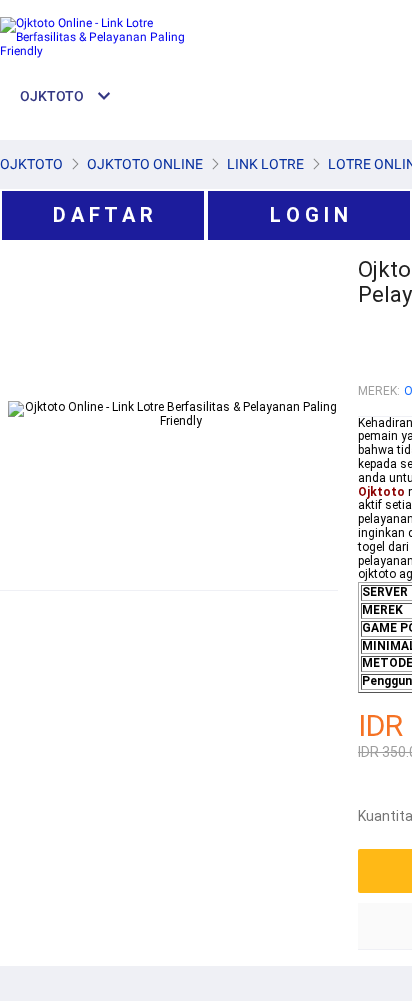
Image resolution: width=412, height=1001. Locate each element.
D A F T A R (103, 215)
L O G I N (309, 215)
